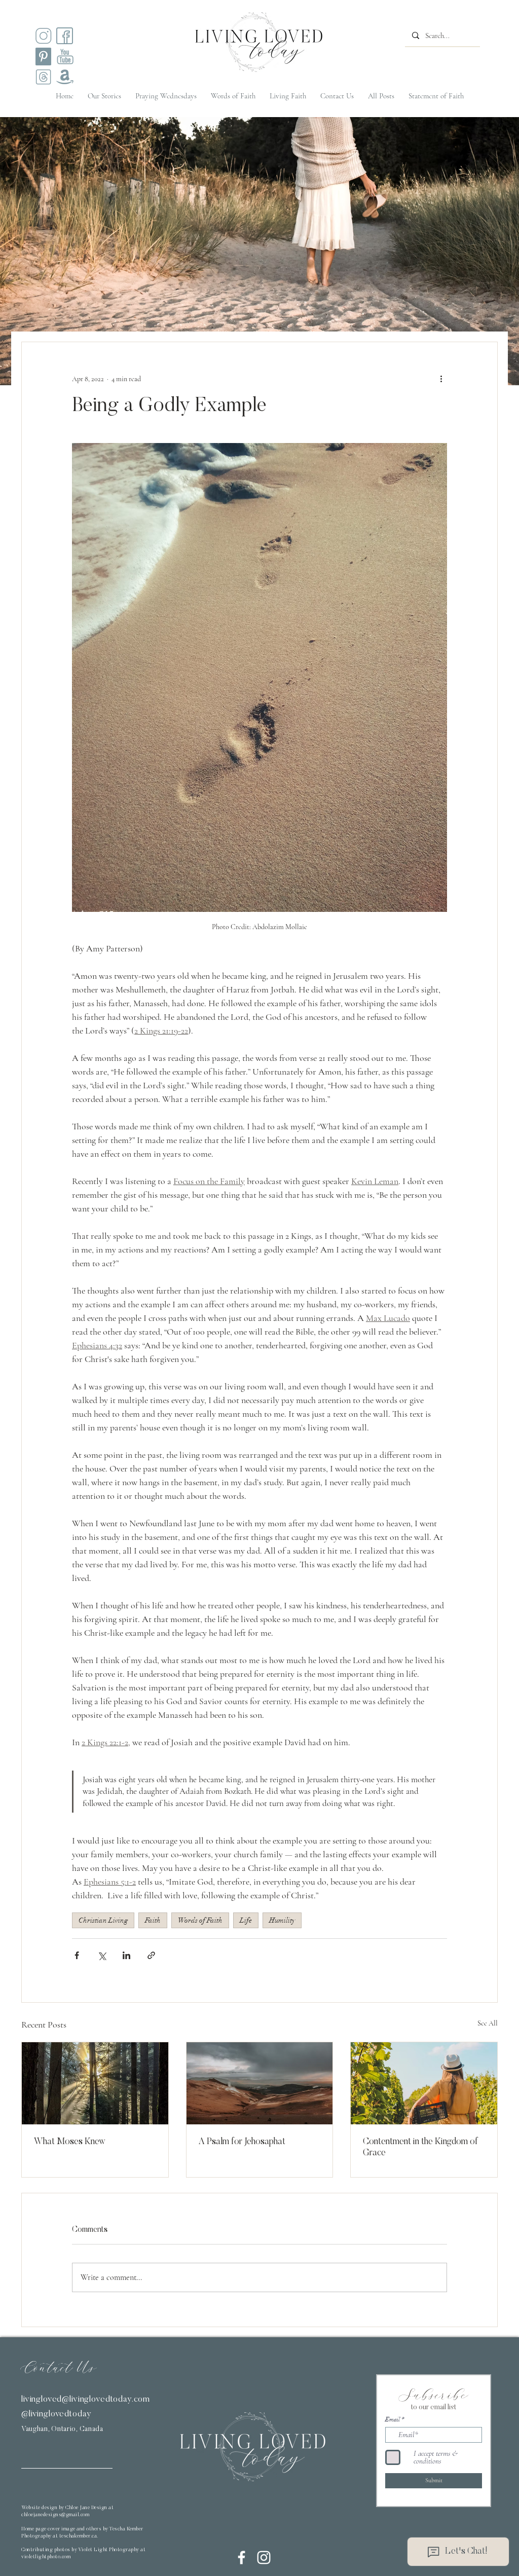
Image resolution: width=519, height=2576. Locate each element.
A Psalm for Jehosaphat (242, 2142)
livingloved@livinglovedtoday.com (86, 2400)
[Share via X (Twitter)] (102, 1955)
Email (393, 2419)
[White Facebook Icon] (242, 2557)
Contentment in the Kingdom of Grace (420, 2148)
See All (488, 2023)
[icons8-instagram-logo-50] (43, 36)
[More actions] (441, 379)
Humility (282, 1920)
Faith (153, 1920)
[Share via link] (151, 1955)
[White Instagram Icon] (264, 2557)
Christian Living (103, 1920)
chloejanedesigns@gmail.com (55, 2515)
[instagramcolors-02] (65, 36)
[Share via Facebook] (77, 1955)
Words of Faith (200, 1920)
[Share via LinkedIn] (126, 1955)
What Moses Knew (70, 2142)
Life (246, 1920)
